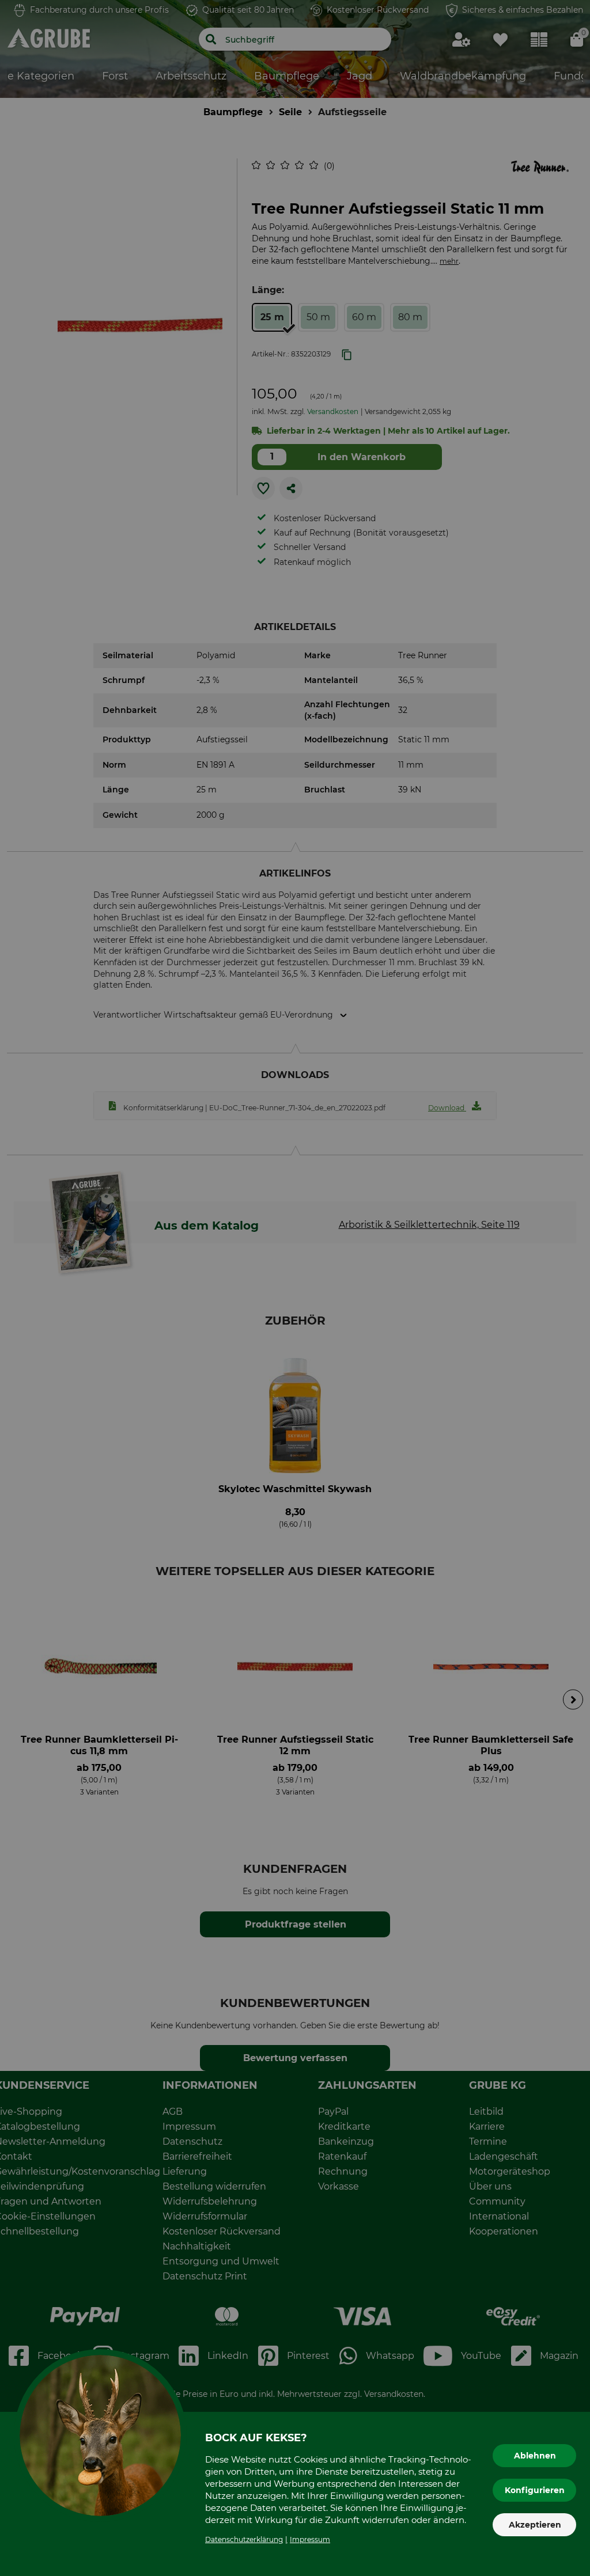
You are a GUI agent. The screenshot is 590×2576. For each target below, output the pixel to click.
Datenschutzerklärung (244, 2539)
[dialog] (295, 1288)
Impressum (310, 2539)
